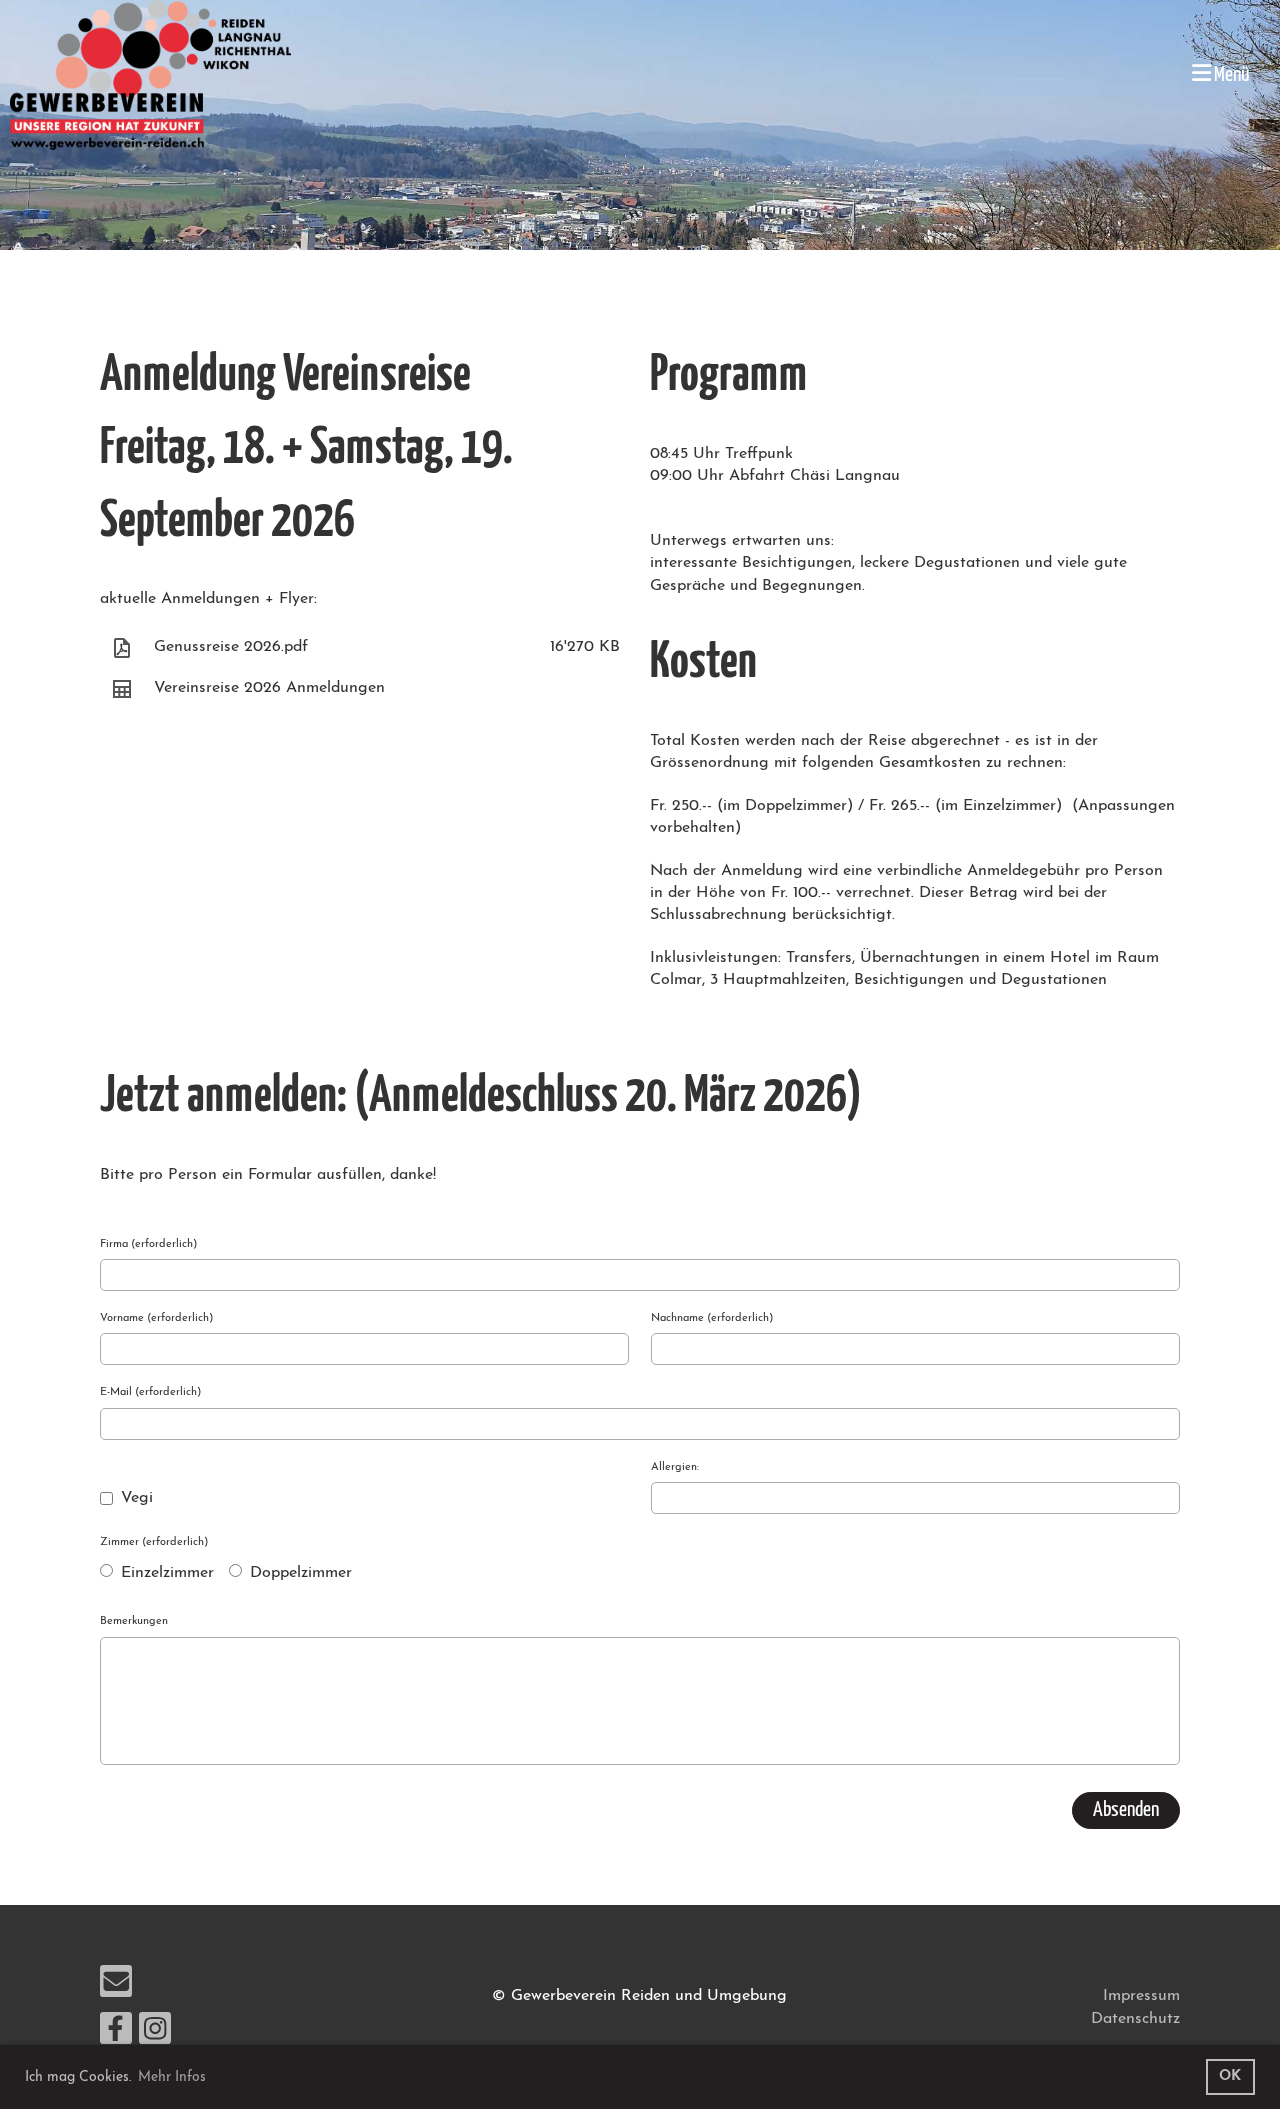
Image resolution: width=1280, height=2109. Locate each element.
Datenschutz (1135, 2019)
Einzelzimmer (165, 1573)
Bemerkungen (134, 1621)
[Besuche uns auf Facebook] (116, 2036)
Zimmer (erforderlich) (154, 1542)
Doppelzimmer (298, 1573)
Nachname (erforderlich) (712, 1318)
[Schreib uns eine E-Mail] (116, 1989)
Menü (1230, 75)
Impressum (1141, 1996)
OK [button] (1230, 2076)
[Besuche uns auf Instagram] (155, 2036)
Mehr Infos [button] (172, 2077)
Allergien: (675, 1467)
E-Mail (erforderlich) (150, 1392)
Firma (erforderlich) (148, 1244)
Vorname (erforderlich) (156, 1318)
